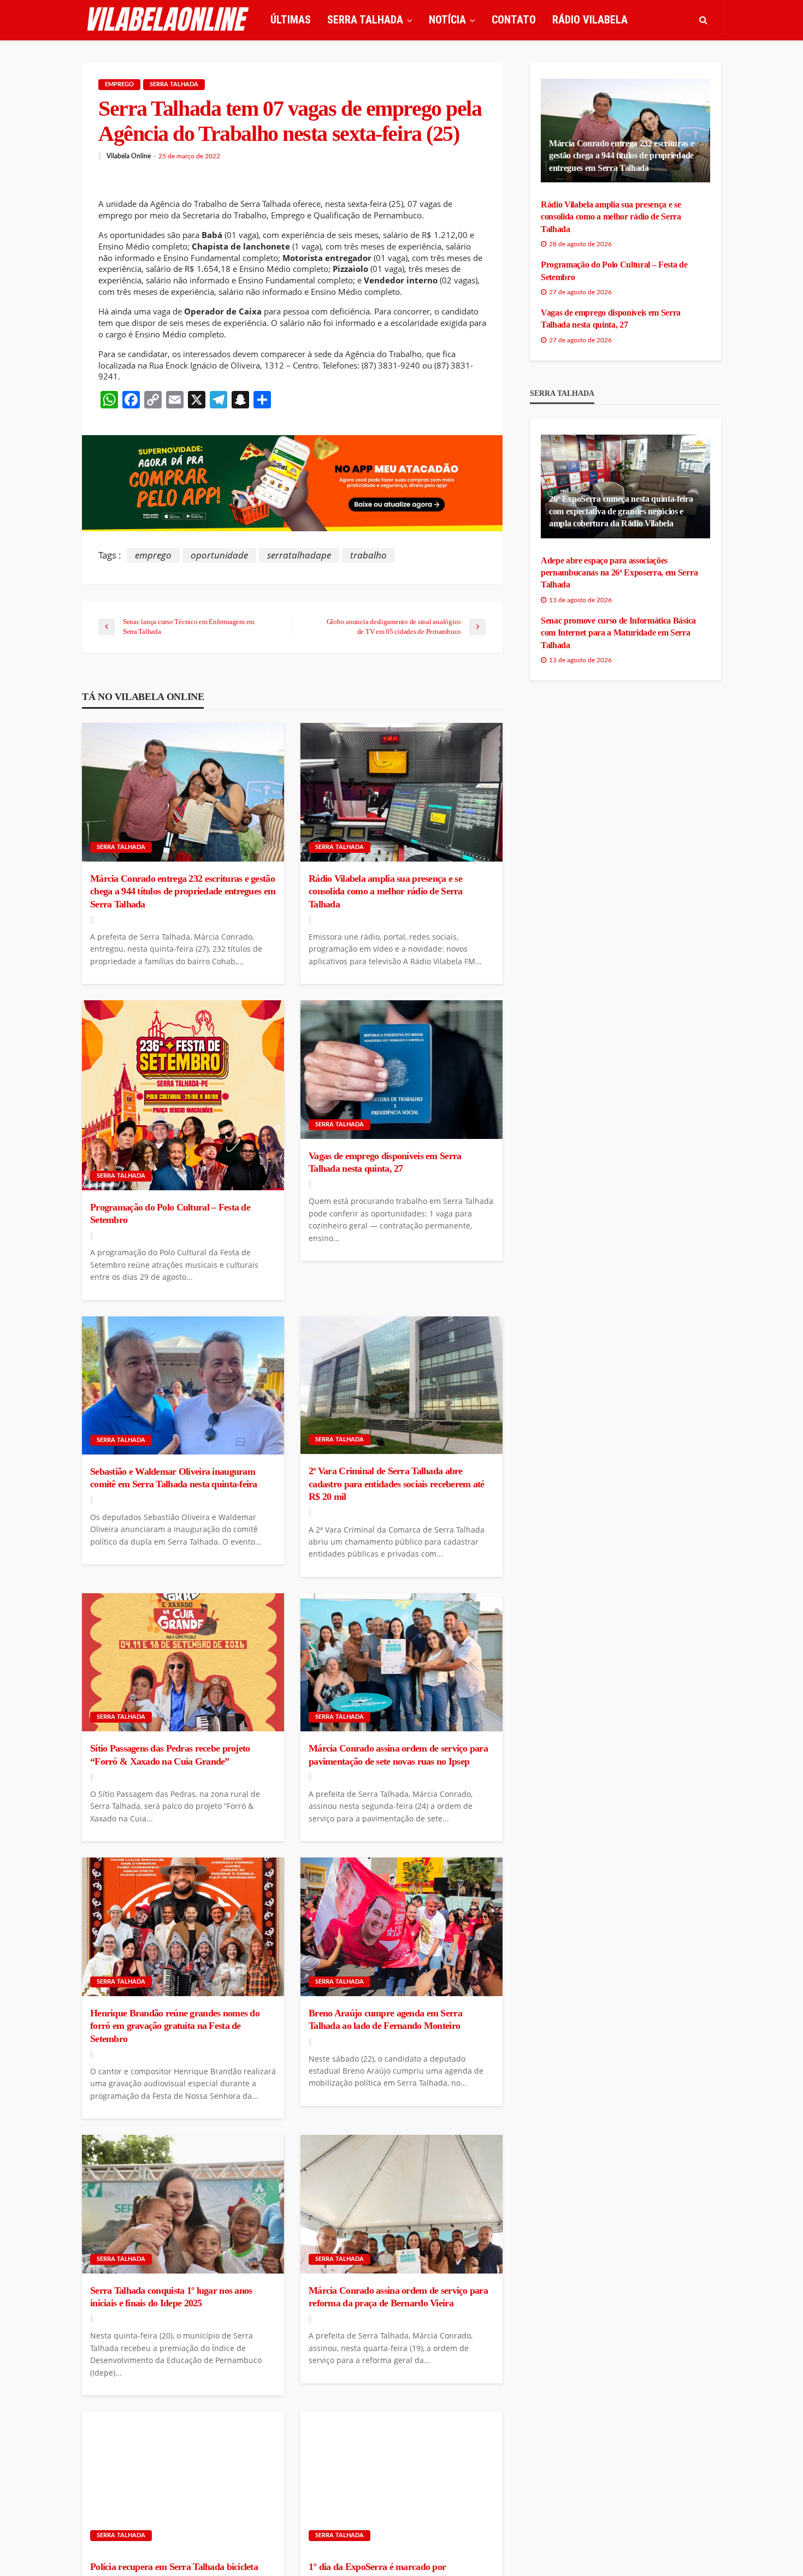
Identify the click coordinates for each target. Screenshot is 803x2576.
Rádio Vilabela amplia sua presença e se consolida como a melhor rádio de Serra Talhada (386, 891)
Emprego (119, 84)
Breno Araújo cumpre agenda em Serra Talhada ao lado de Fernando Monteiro (385, 2019)
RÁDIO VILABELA (590, 20)
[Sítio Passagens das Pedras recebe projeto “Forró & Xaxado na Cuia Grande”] (183, 1663)
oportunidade (219, 555)
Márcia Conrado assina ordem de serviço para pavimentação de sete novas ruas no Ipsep (398, 1755)
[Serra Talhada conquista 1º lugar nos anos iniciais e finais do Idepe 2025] (183, 2204)
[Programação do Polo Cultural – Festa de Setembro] (183, 1095)
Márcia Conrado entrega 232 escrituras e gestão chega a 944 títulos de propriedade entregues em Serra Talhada (183, 891)
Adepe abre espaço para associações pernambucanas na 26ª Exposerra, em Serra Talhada (619, 573)
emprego (153, 555)
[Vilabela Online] (169, 20)
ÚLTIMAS (291, 20)
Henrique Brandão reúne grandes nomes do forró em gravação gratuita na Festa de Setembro (175, 2026)
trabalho (368, 555)
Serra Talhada (174, 84)
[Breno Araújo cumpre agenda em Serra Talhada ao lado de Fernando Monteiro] (401, 1927)
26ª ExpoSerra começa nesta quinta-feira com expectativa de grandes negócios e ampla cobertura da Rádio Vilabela (621, 511)
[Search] (703, 20)
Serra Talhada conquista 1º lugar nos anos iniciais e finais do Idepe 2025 (171, 2297)
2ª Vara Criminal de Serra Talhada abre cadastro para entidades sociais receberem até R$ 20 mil (397, 1484)
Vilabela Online (129, 156)
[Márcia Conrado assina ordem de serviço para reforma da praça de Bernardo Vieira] (401, 2204)
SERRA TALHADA (365, 20)
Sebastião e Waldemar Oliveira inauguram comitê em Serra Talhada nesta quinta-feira (174, 1478)
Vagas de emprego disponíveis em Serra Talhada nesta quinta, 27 (385, 1162)
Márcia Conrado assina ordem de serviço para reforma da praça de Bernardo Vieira (398, 2297)
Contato (514, 20)
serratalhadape (299, 555)
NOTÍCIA (447, 20)
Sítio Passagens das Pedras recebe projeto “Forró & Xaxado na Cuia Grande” (170, 1755)
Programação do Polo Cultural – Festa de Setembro (170, 1213)
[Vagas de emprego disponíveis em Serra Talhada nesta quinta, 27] (401, 1070)
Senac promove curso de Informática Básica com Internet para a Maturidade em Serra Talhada (618, 633)
